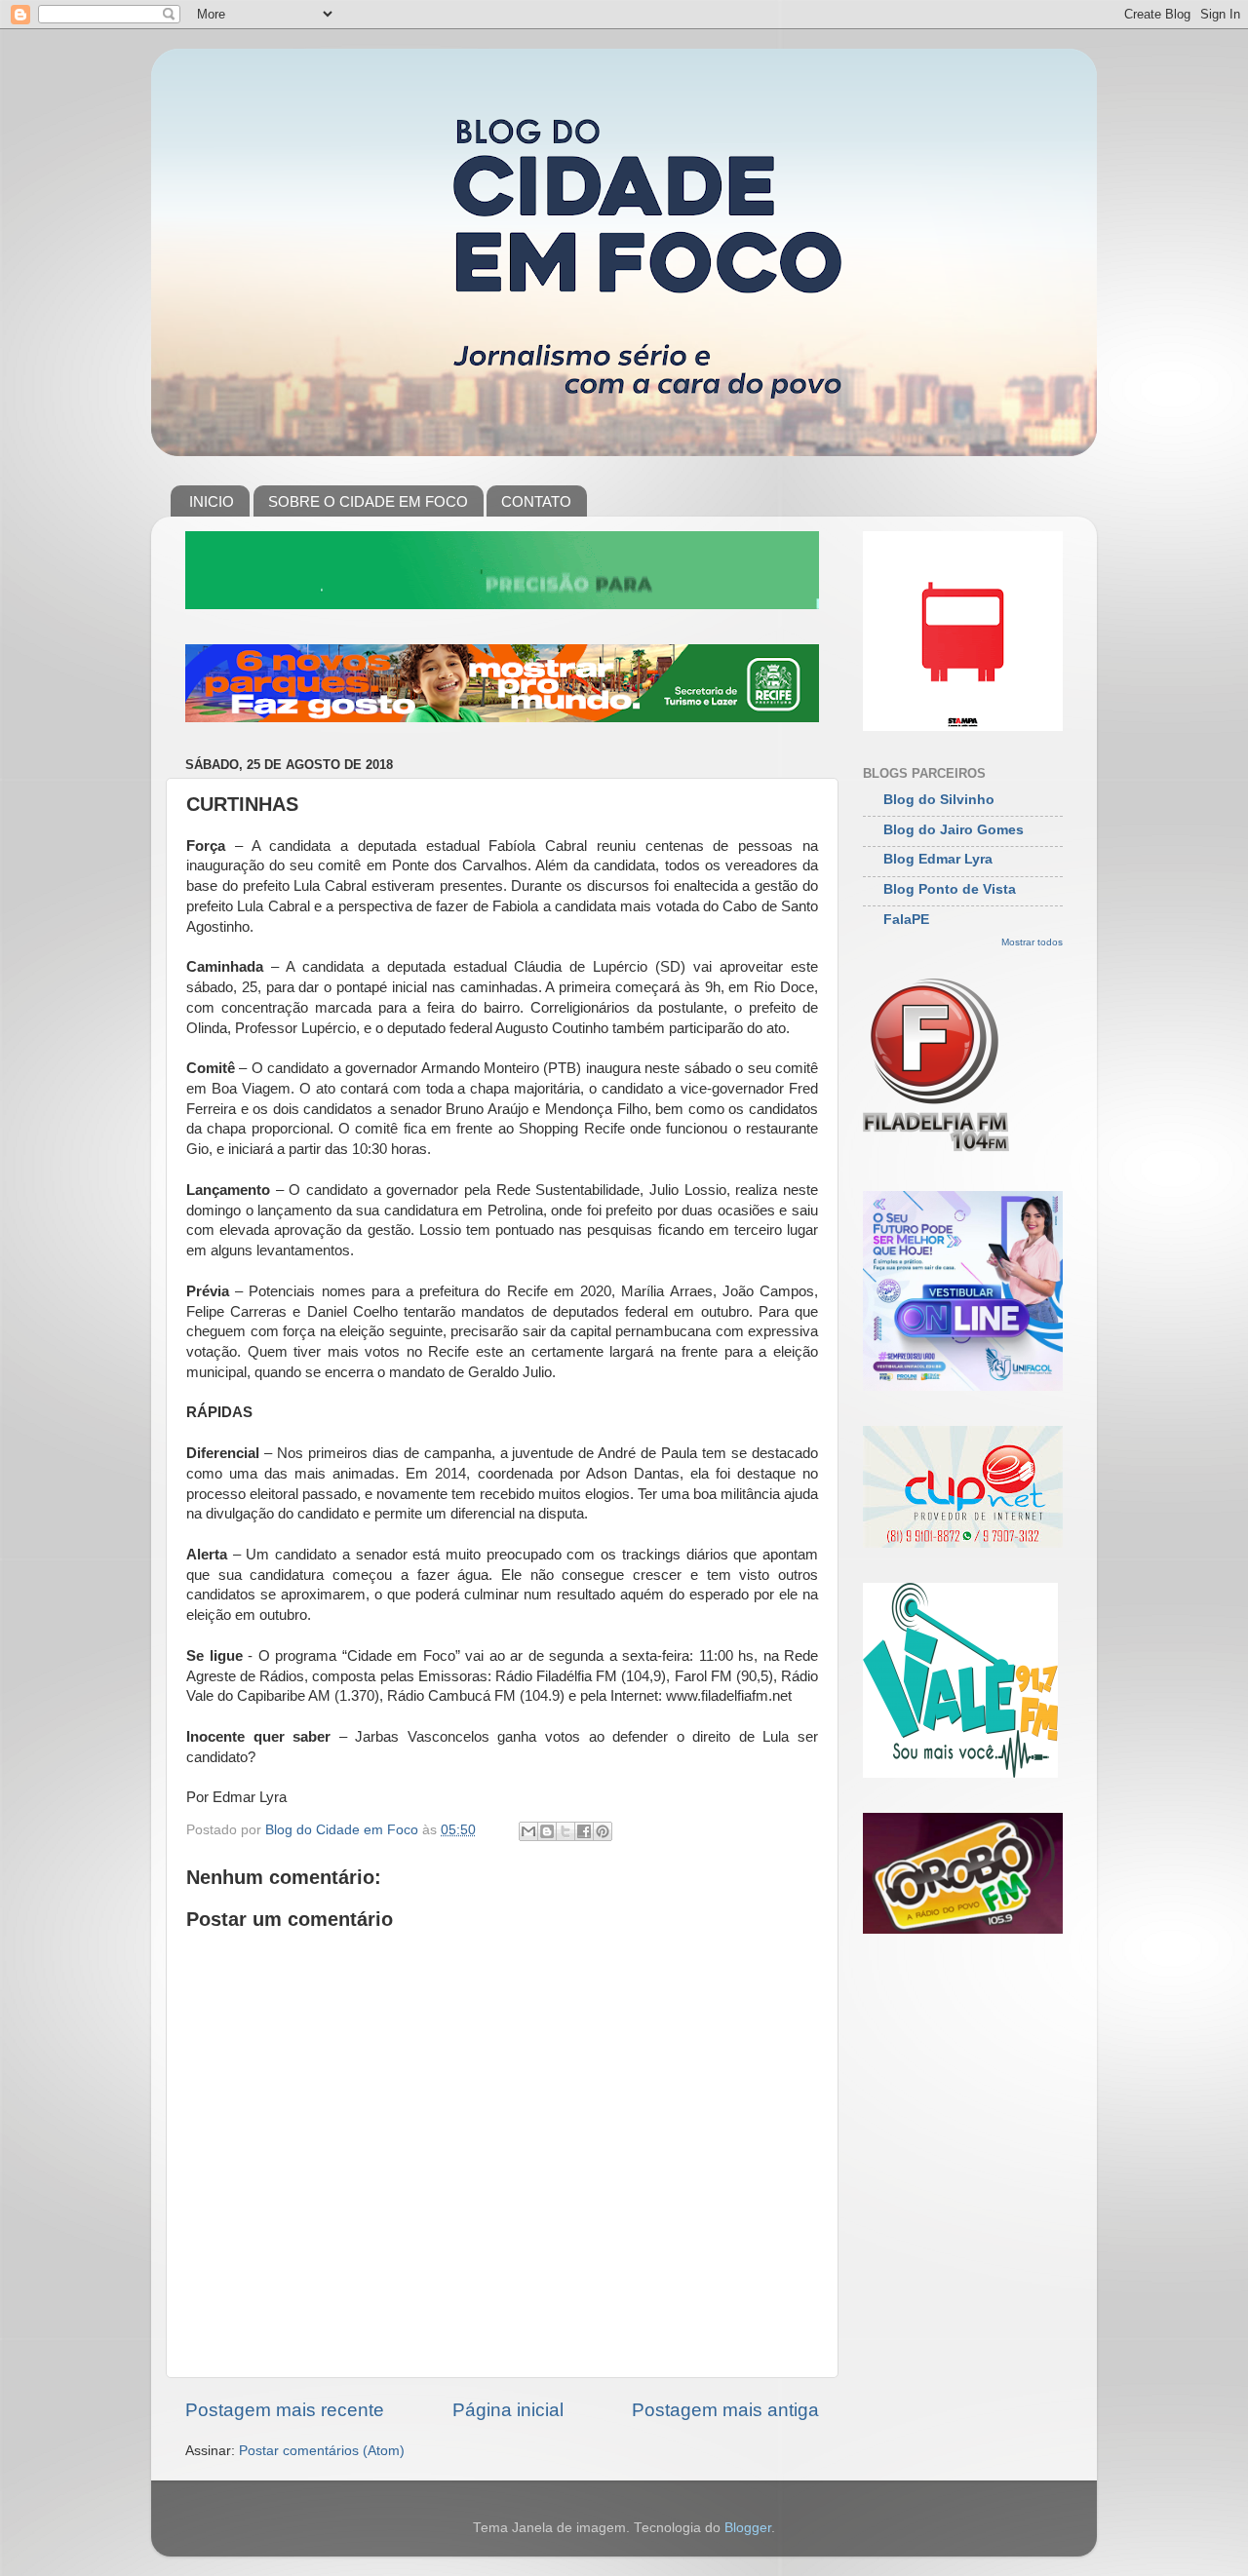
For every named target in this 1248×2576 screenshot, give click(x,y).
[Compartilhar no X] (565, 1831)
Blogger (748, 2528)
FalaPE (906, 920)
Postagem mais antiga (725, 2410)
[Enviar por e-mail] (528, 1831)
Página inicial (508, 2410)
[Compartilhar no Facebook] (584, 1831)
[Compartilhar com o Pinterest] (603, 1831)
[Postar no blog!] (547, 1831)
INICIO (212, 501)
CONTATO (536, 501)
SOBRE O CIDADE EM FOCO (368, 501)
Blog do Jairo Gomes (954, 830)
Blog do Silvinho (939, 800)
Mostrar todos (1032, 942)
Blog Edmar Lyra (938, 859)
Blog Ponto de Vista (950, 889)
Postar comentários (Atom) (322, 2451)
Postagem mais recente (285, 2410)
